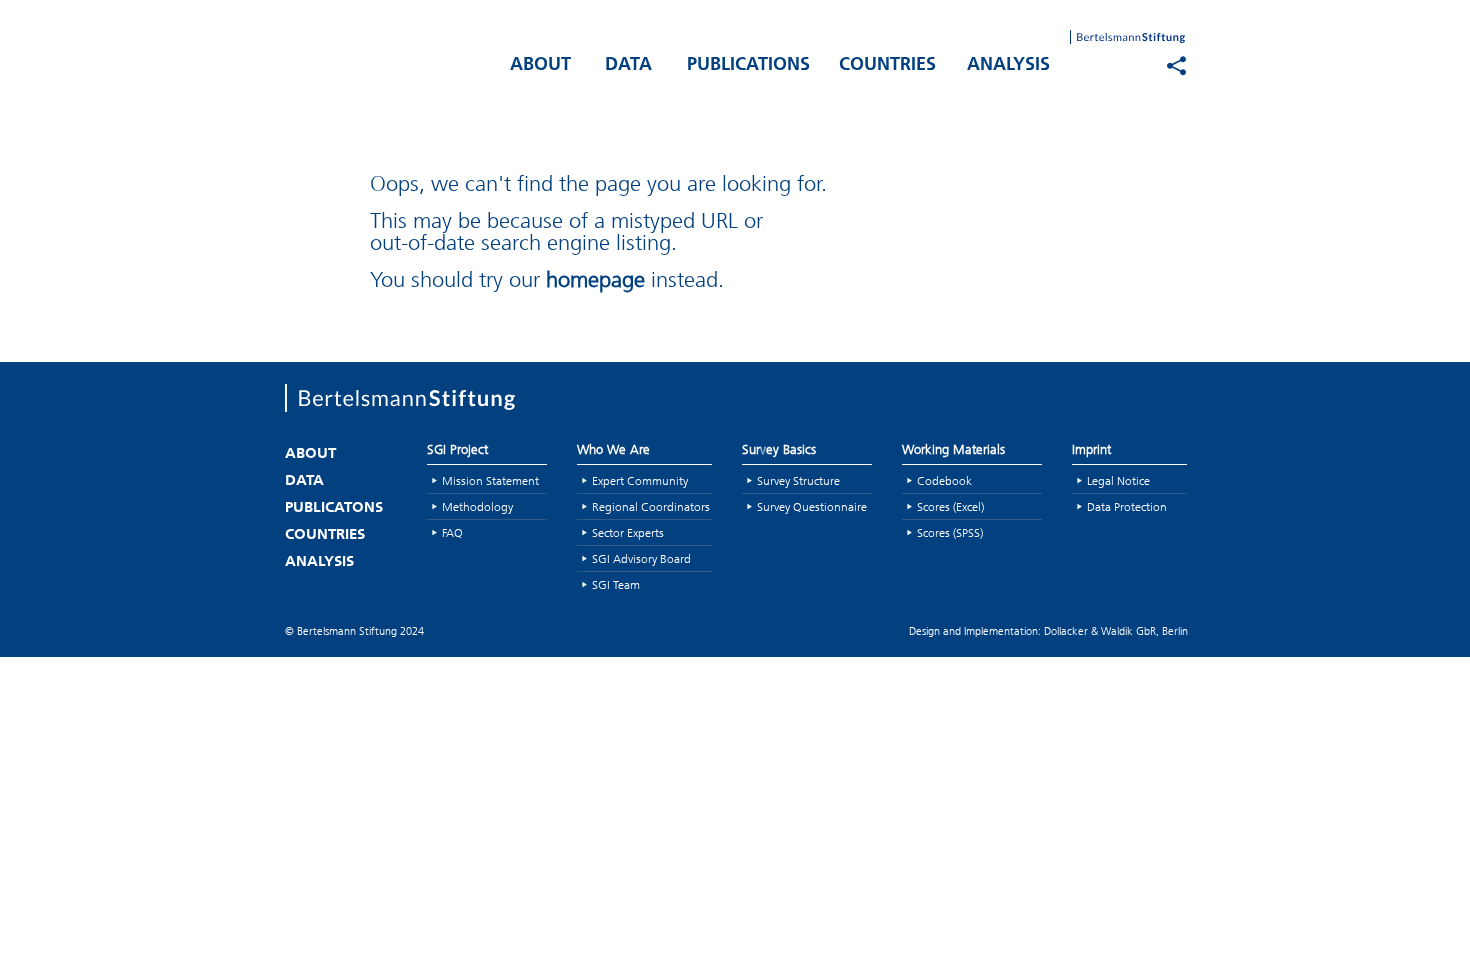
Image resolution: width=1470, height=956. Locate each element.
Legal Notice (1118, 480)
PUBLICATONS (334, 508)
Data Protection (1127, 506)
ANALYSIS (1008, 66)
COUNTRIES (887, 66)
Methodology (477, 506)
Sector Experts (628, 532)
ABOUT (540, 66)
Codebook (944, 480)
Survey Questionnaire (812, 506)
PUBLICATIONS (748, 66)
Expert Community (640, 480)
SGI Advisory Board (641, 558)
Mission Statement (490, 480)
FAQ (452, 532)
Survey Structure (798, 480)
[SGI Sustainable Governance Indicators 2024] (385, 61)
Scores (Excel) (950, 506)
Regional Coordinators (651, 506)
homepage (595, 279)
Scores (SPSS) (950, 532)
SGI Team (616, 584)
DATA (628, 66)
